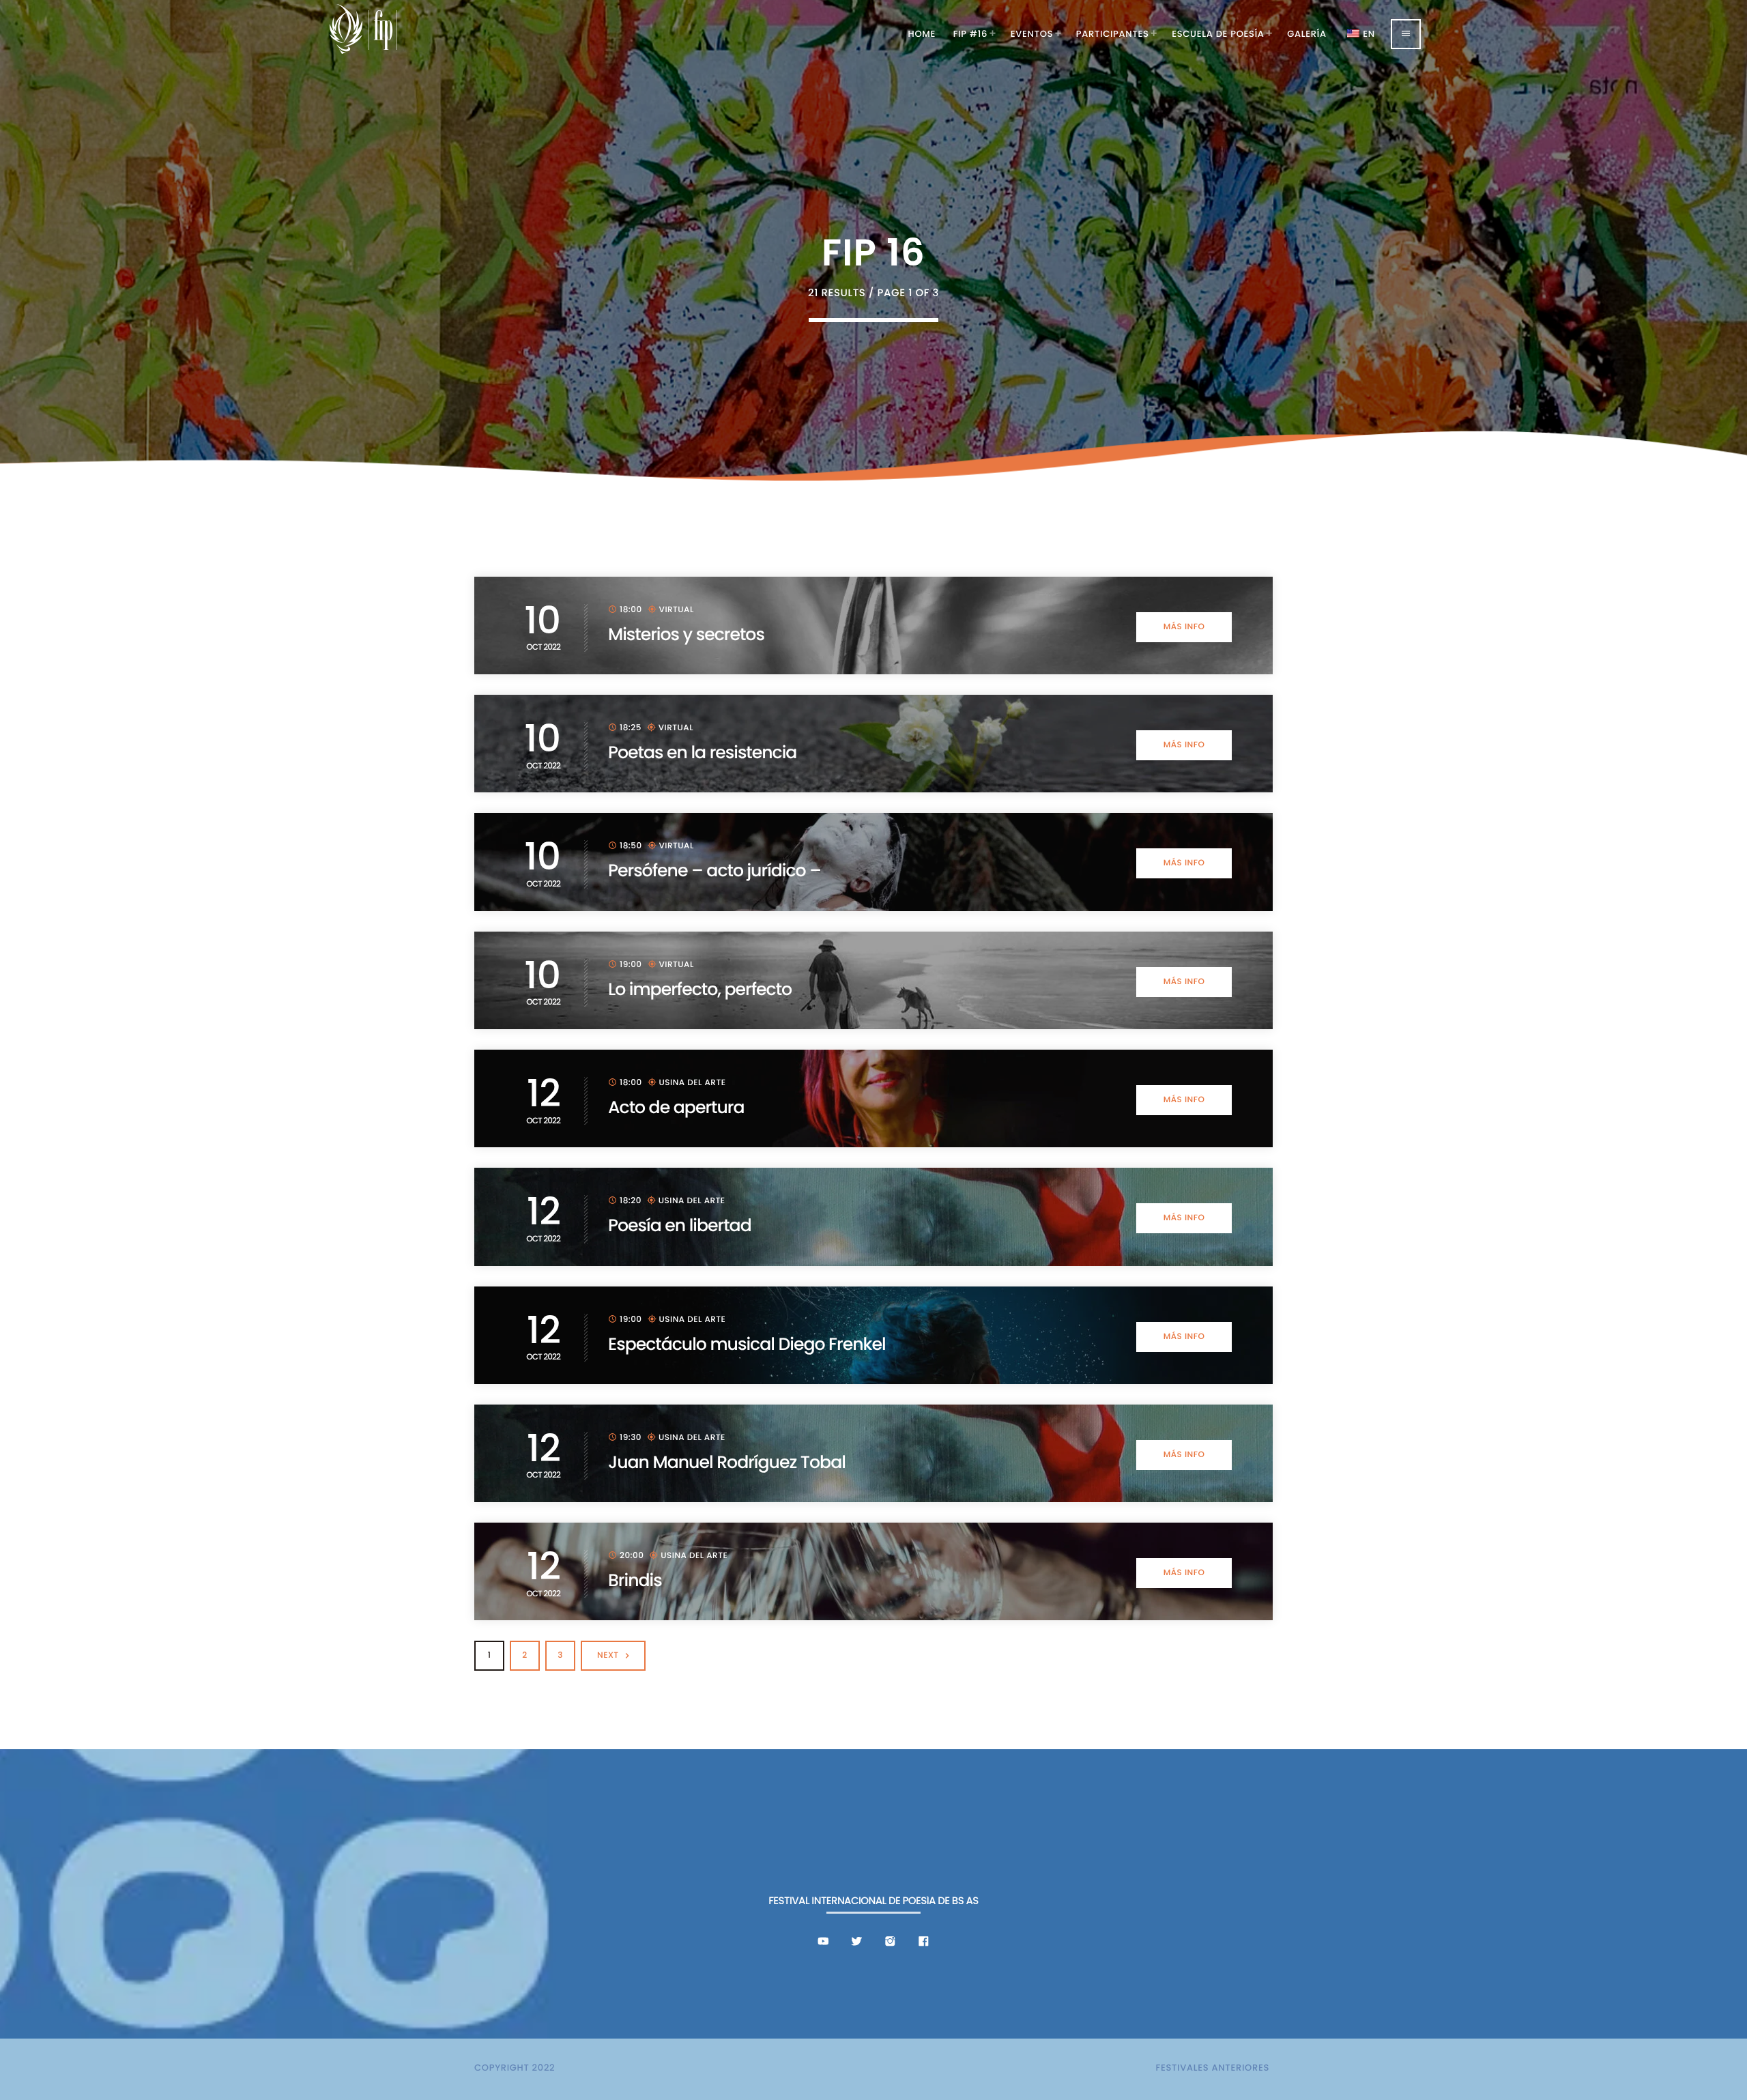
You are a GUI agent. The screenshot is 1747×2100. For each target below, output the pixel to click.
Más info (1184, 627)
